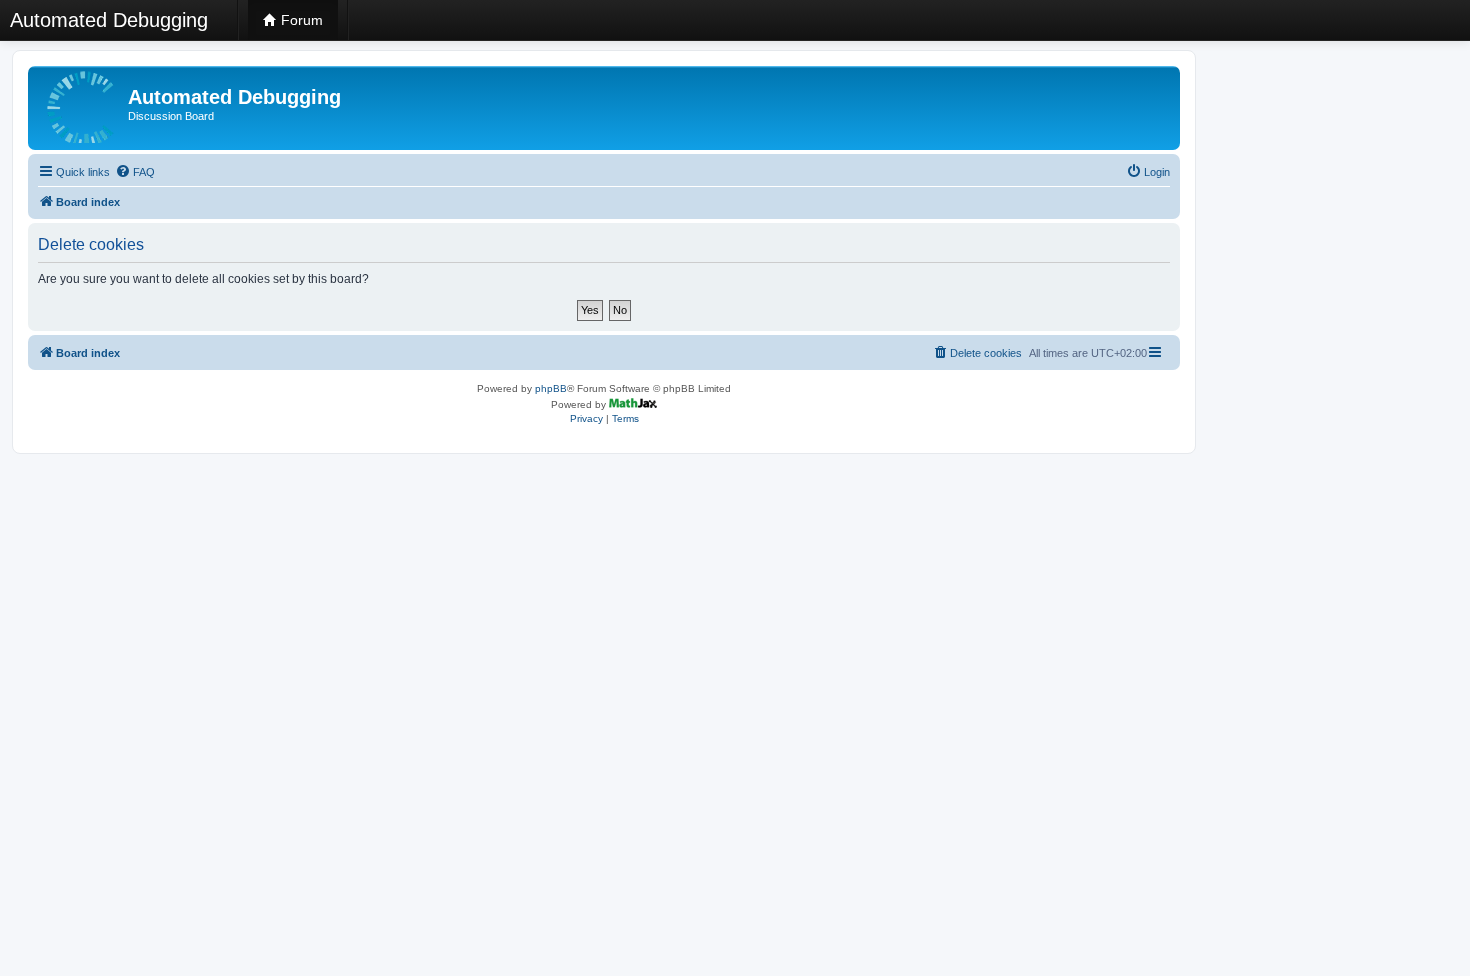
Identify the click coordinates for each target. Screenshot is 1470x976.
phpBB (551, 388)
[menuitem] (135, 172)
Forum (300, 20)
